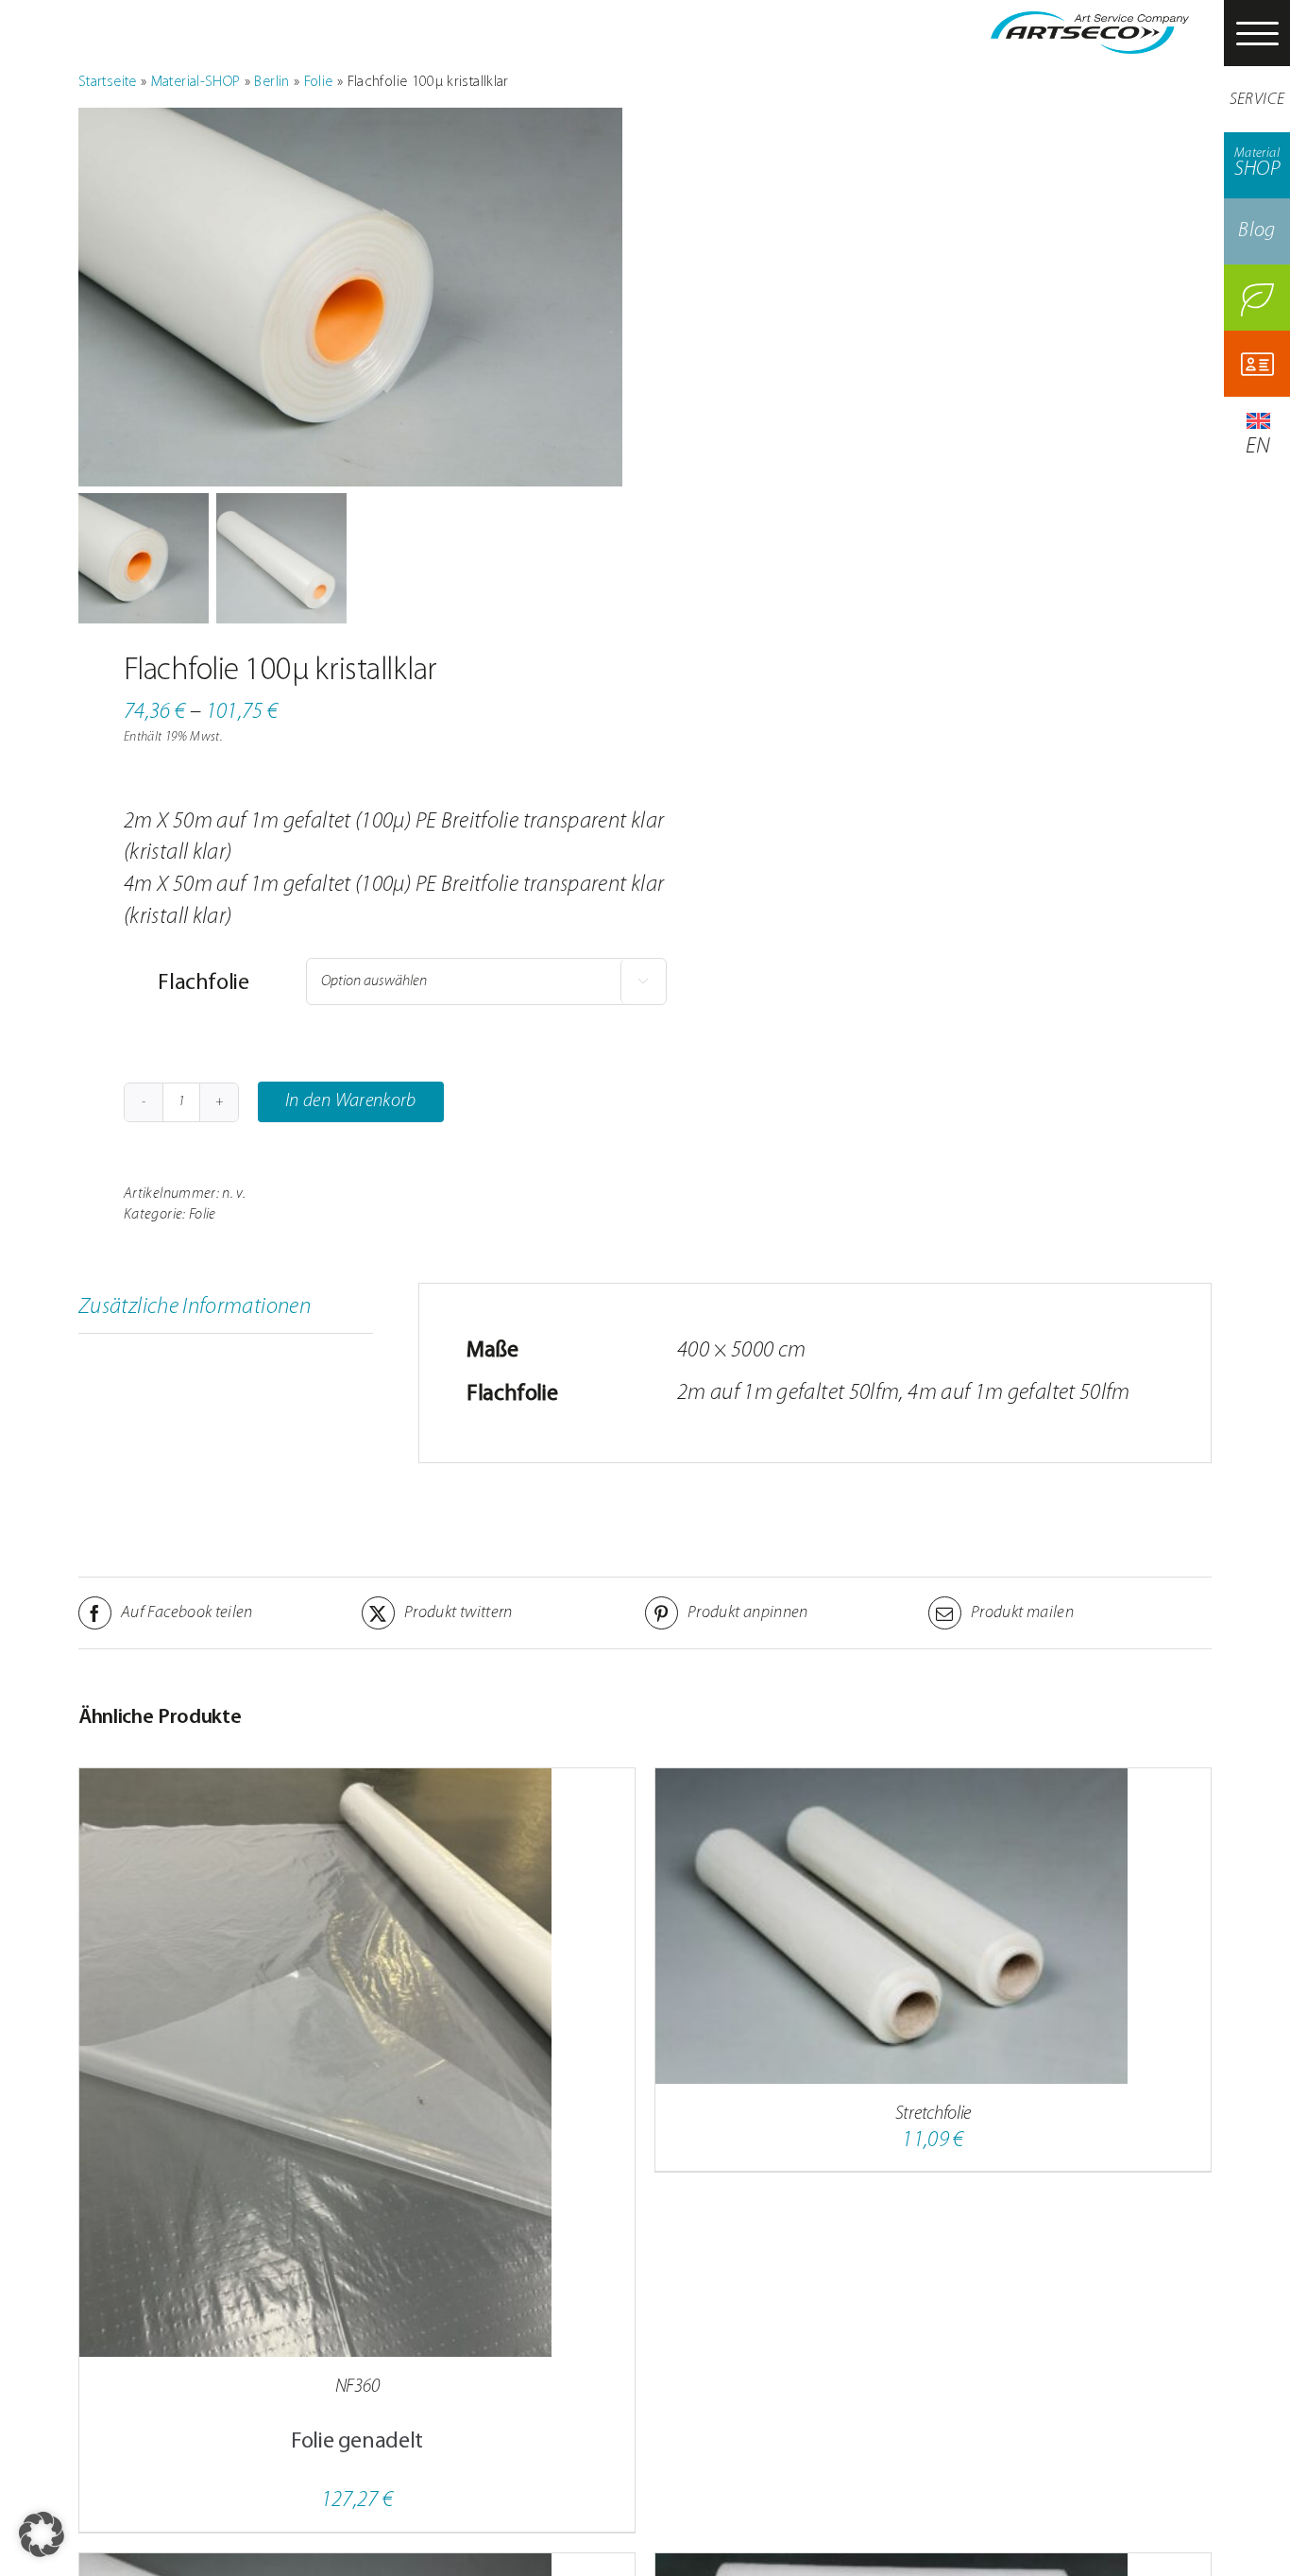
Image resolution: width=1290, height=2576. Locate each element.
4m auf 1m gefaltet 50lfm (1019, 1393)
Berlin (272, 82)
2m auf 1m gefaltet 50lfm (789, 1393)
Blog (1256, 231)
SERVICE (1257, 100)
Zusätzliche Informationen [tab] (195, 1307)
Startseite (108, 82)
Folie (319, 82)
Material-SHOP (196, 82)
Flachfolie (203, 983)
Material (1257, 163)
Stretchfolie (933, 2114)
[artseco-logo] (1090, 23)
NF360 (357, 2387)
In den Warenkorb (351, 1101)
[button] (42, 2534)
